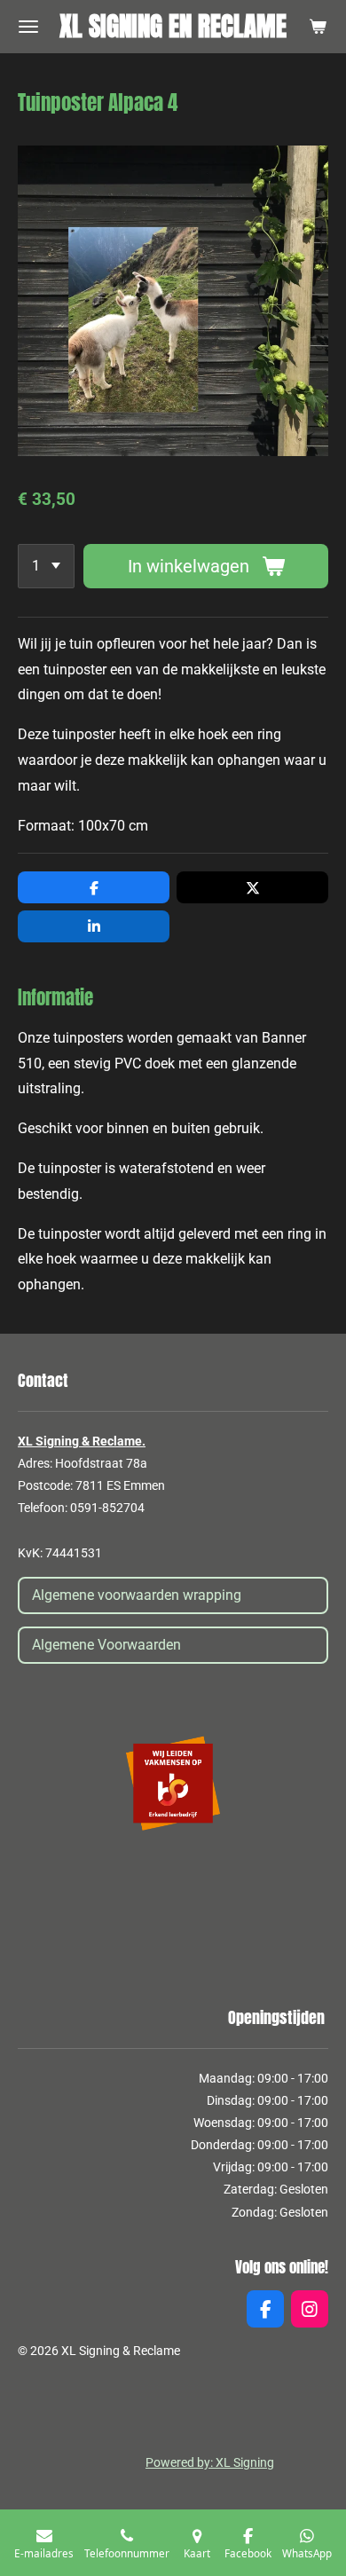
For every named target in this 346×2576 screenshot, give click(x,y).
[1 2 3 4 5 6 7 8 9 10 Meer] (46, 566)
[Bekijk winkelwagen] (318, 27)
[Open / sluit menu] (28, 27)
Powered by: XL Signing (210, 2462)
